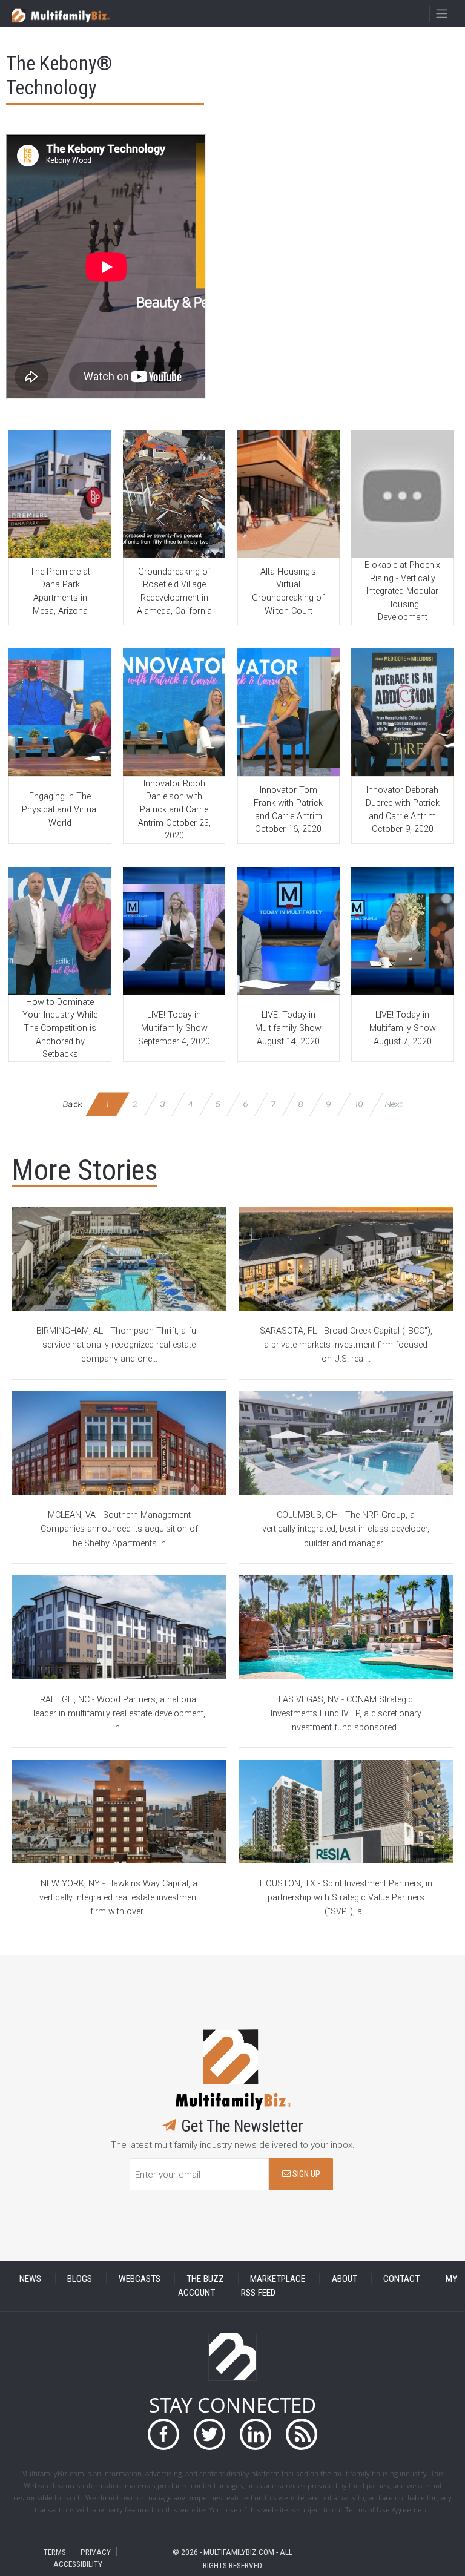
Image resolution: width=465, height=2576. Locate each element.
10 (358, 1104)
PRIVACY (96, 2551)
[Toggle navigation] (441, 14)
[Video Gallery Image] (60, 494)
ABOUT (345, 2279)
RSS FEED (258, 2293)
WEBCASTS (140, 2279)
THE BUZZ (205, 2279)
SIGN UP (305, 2174)
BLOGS (80, 2279)
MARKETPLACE (278, 2279)
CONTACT (401, 2279)
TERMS (55, 2551)
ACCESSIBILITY (78, 2564)
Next (394, 1104)
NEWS (30, 2279)
